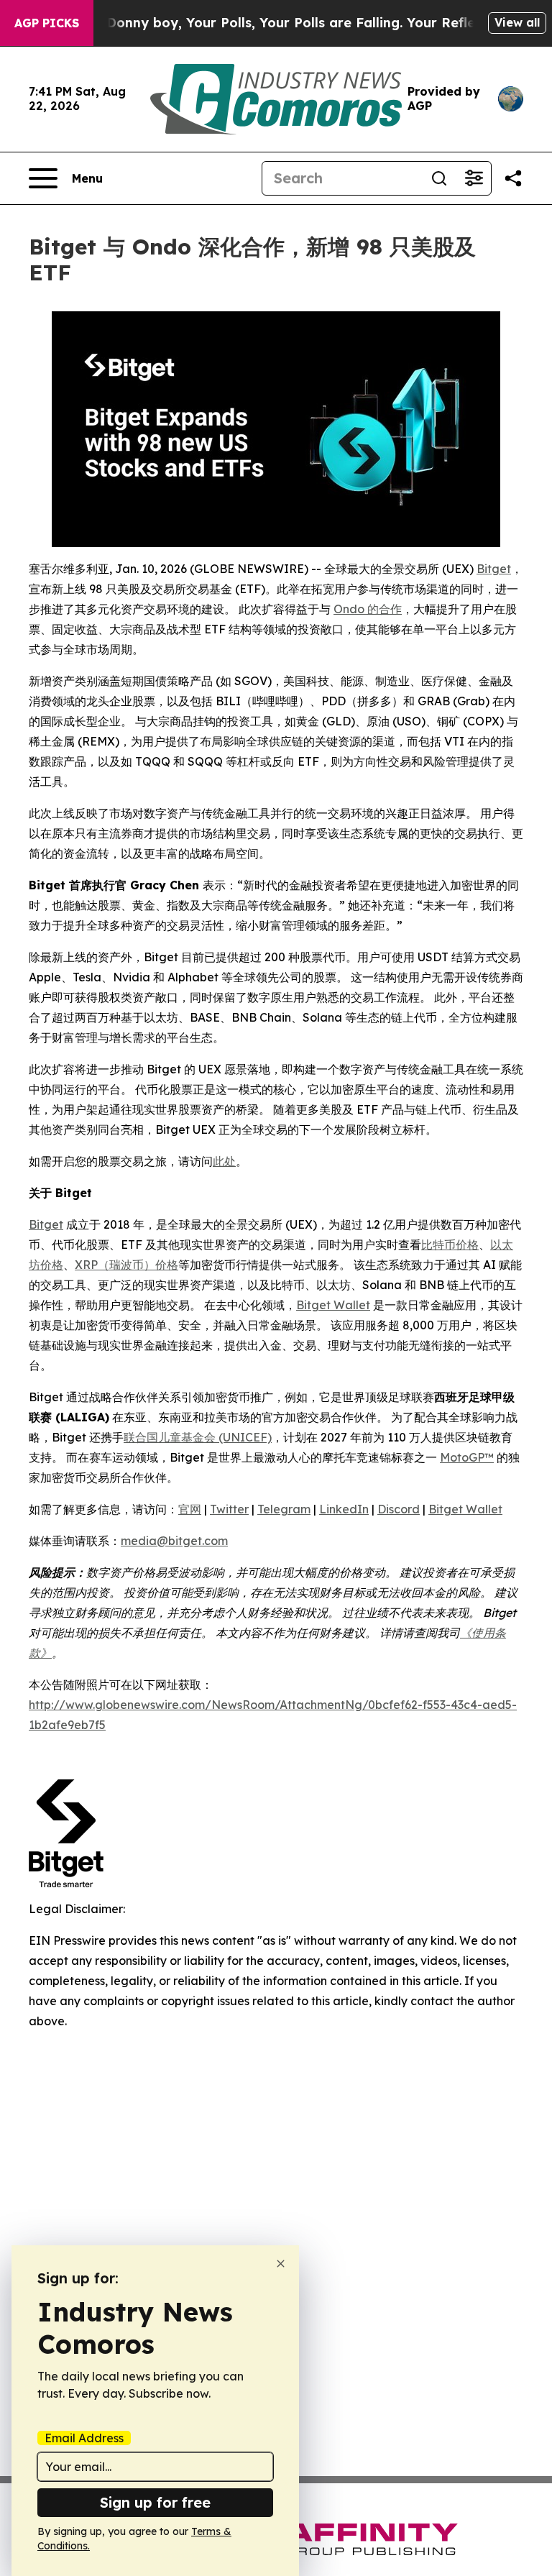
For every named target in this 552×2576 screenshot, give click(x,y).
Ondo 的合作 (368, 609)
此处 (224, 1161)
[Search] (439, 178)
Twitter (229, 1509)
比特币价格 (450, 1245)
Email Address (84, 2438)
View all (517, 22)
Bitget (494, 569)
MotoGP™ (467, 1457)
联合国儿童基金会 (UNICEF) (198, 1437)
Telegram (284, 1509)
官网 (190, 1509)
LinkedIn (344, 1509)
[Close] (281, 2264)
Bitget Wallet (333, 1305)
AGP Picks (47, 23)
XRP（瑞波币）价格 (126, 1265)
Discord (399, 1509)
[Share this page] (513, 178)
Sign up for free (155, 2502)
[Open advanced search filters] (474, 178)
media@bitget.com (174, 1541)
